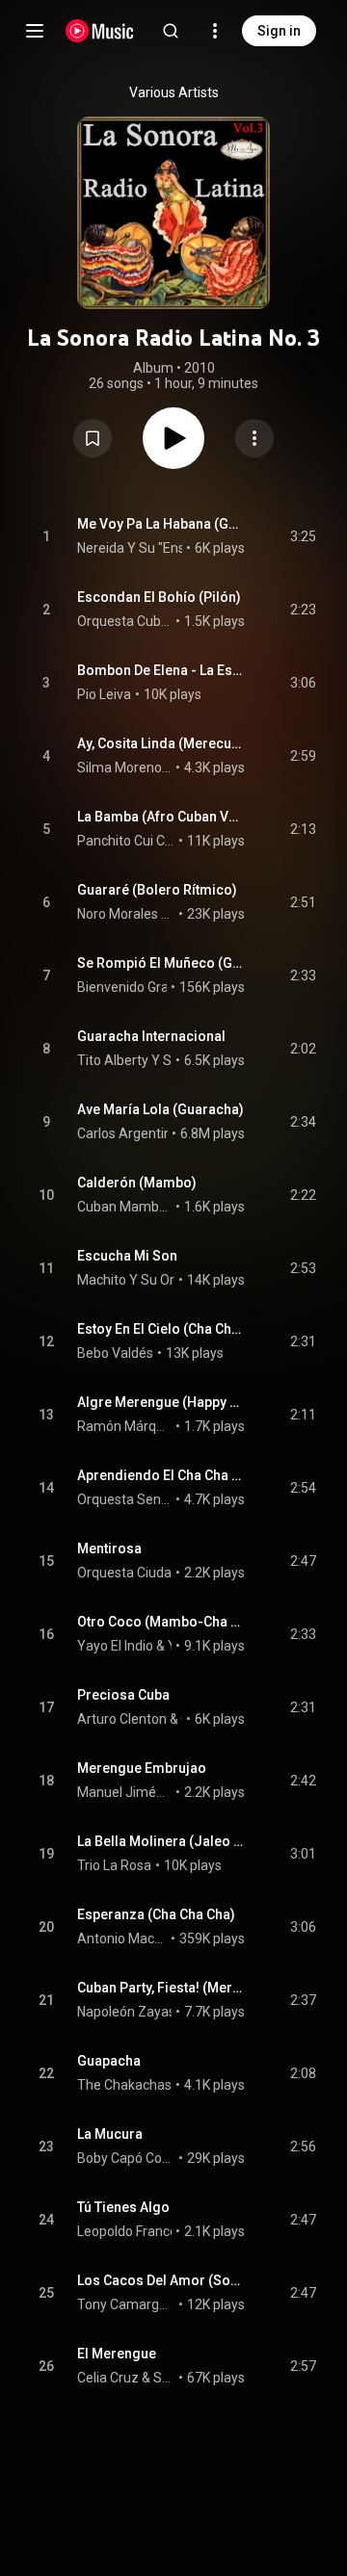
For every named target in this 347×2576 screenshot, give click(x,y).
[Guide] (35, 31)
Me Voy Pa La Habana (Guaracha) (161, 524)
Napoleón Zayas (126, 2012)
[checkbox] (303, 536)
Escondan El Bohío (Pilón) (159, 597)
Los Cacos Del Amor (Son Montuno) (161, 2280)
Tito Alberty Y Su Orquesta (158, 1060)
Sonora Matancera (164, 2378)
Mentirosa (109, 1548)
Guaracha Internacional (151, 1036)
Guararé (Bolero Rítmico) (157, 890)
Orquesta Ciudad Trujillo (149, 1573)
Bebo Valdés (115, 1353)
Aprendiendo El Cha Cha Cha (161, 1475)
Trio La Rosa (114, 1865)
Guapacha (109, 2061)
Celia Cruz (108, 2378)
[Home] (100, 31)
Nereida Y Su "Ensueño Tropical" (174, 548)
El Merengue (117, 2354)
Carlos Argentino (128, 1133)
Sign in (279, 31)
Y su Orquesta (170, 1646)
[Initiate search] (171, 31)
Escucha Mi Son (127, 1256)
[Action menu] (254, 438)
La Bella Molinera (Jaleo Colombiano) (161, 1841)
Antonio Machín (122, 1939)
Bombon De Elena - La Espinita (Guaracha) (161, 670)
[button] (93, 438)
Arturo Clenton (122, 1719)
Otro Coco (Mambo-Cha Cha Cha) (161, 1622)
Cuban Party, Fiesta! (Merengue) (161, 1988)
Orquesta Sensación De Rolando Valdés (125, 1499)
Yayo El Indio (115, 1646)
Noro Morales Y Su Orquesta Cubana (126, 914)
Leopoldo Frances (131, 2231)
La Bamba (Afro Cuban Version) (161, 817)
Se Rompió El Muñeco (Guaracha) (161, 963)
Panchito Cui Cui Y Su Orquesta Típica (126, 841)
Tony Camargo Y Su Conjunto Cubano (126, 2304)
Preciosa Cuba (123, 1695)
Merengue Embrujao (142, 1768)
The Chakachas (124, 2085)
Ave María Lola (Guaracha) (160, 1109)
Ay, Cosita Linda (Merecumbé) (161, 743)
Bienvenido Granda (134, 987)
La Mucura (110, 2134)
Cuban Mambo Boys (125, 1207)
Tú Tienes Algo (123, 2207)
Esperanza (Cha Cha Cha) (156, 1914)
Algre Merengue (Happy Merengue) (161, 1402)
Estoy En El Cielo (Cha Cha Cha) (161, 1329)
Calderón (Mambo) (137, 1183)
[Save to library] (93, 438)
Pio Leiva (104, 694)
